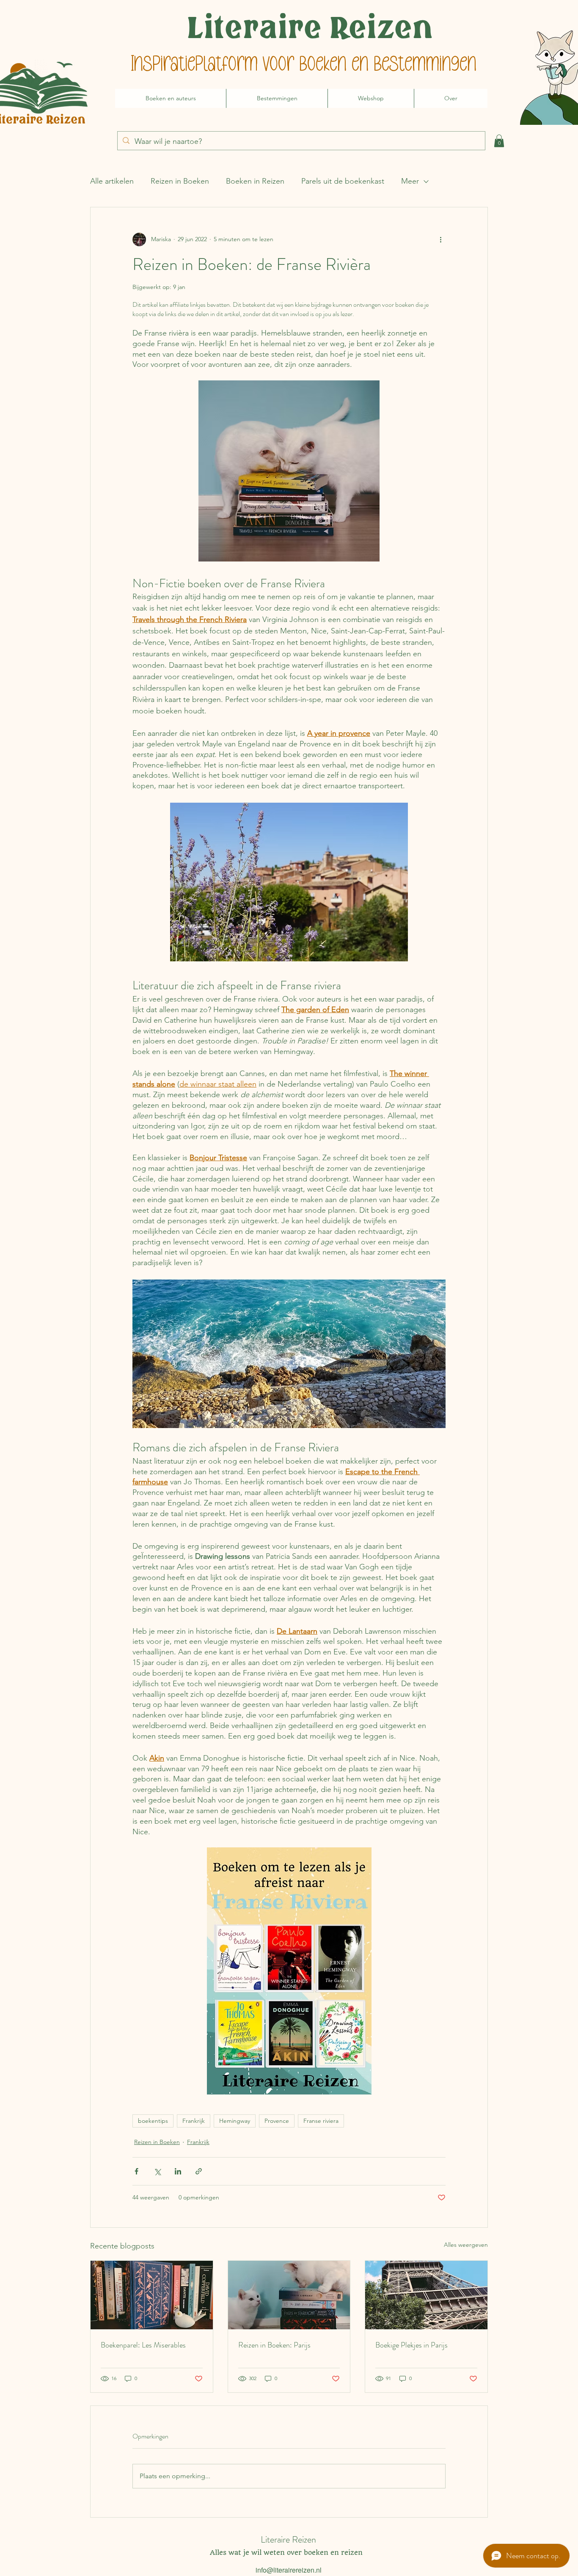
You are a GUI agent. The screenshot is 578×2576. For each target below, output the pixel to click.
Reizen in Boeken (180, 181)
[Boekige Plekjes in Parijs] (426, 2295)
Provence (277, 2121)
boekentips (153, 2121)
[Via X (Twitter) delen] (157, 2171)
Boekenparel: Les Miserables (143, 2345)
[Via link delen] (199, 2171)
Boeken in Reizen (255, 181)
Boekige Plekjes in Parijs (411, 2345)
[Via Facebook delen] (136, 2171)
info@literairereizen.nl (289, 2570)
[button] (499, 141)
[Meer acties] (440, 239)
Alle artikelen (112, 181)
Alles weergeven (466, 2245)
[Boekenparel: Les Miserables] (152, 2295)
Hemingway (235, 2121)
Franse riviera (321, 2121)
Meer (410, 181)
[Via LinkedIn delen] (178, 2171)
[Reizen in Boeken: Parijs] (289, 2295)
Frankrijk (194, 2121)
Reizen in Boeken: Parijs (274, 2345)
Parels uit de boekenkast (343, 181)
